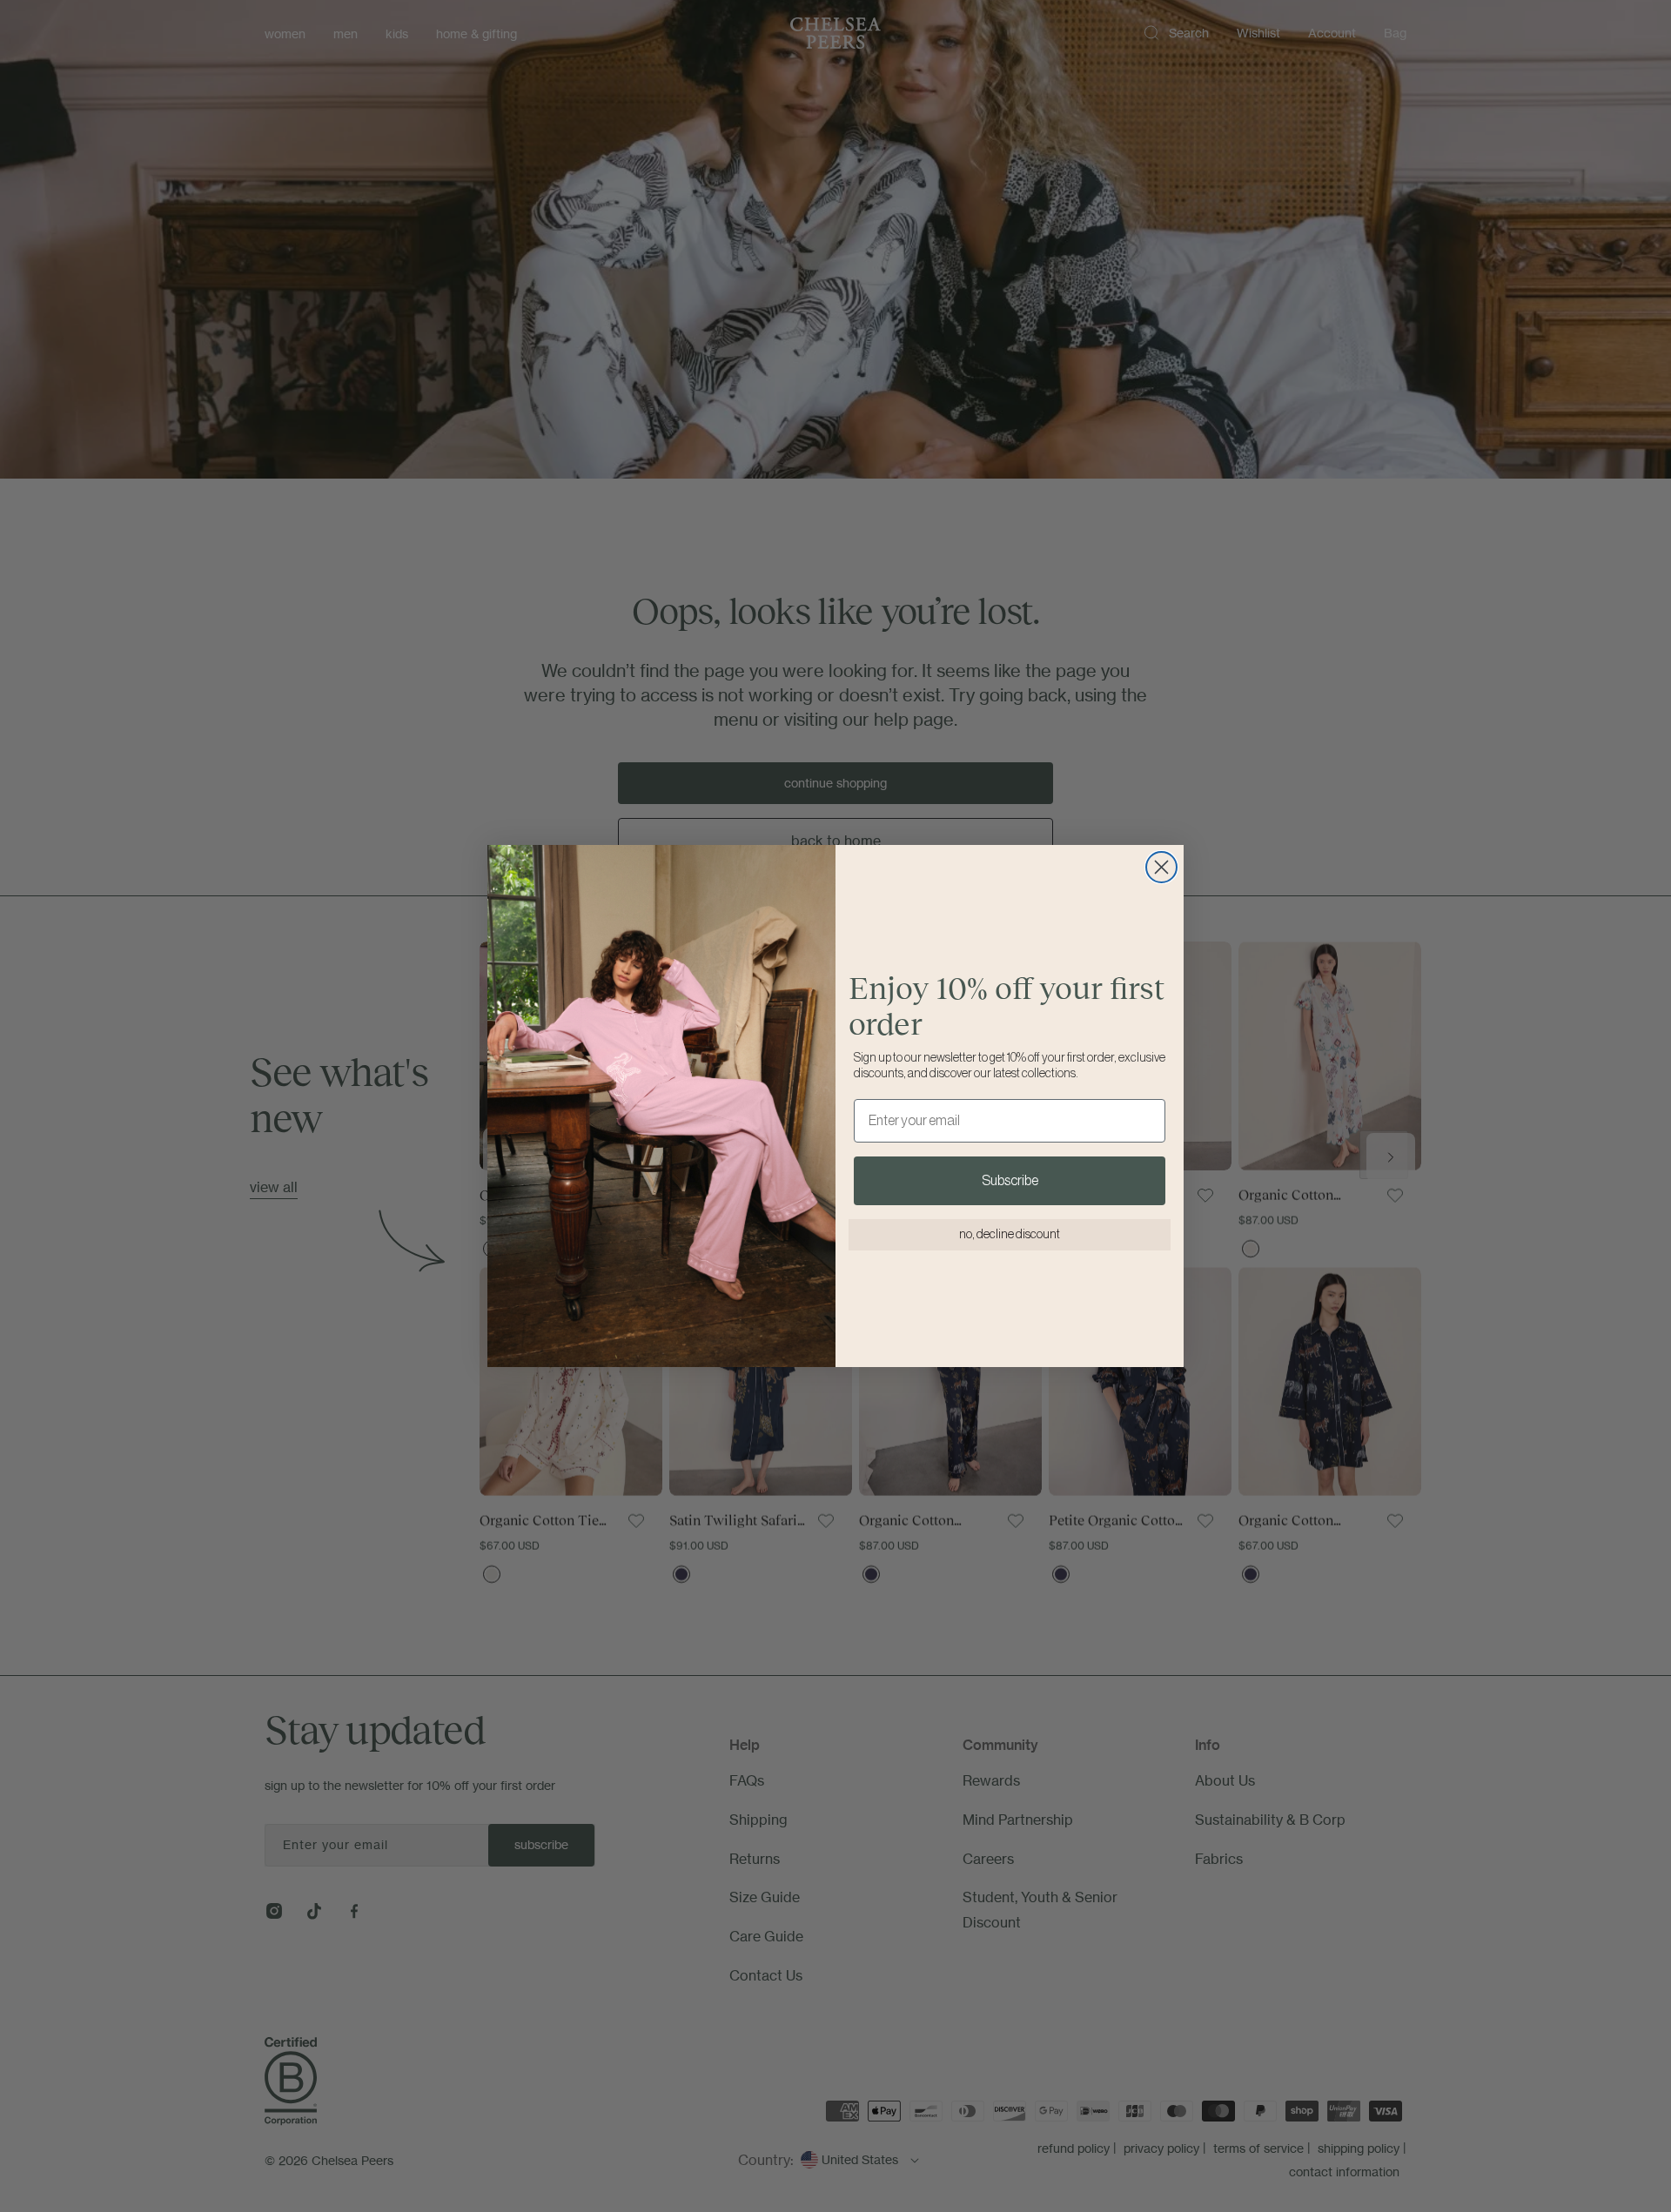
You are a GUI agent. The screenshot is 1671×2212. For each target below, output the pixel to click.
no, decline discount (1010, 1235)
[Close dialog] (1161, 867)
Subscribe (1010, 1181)
